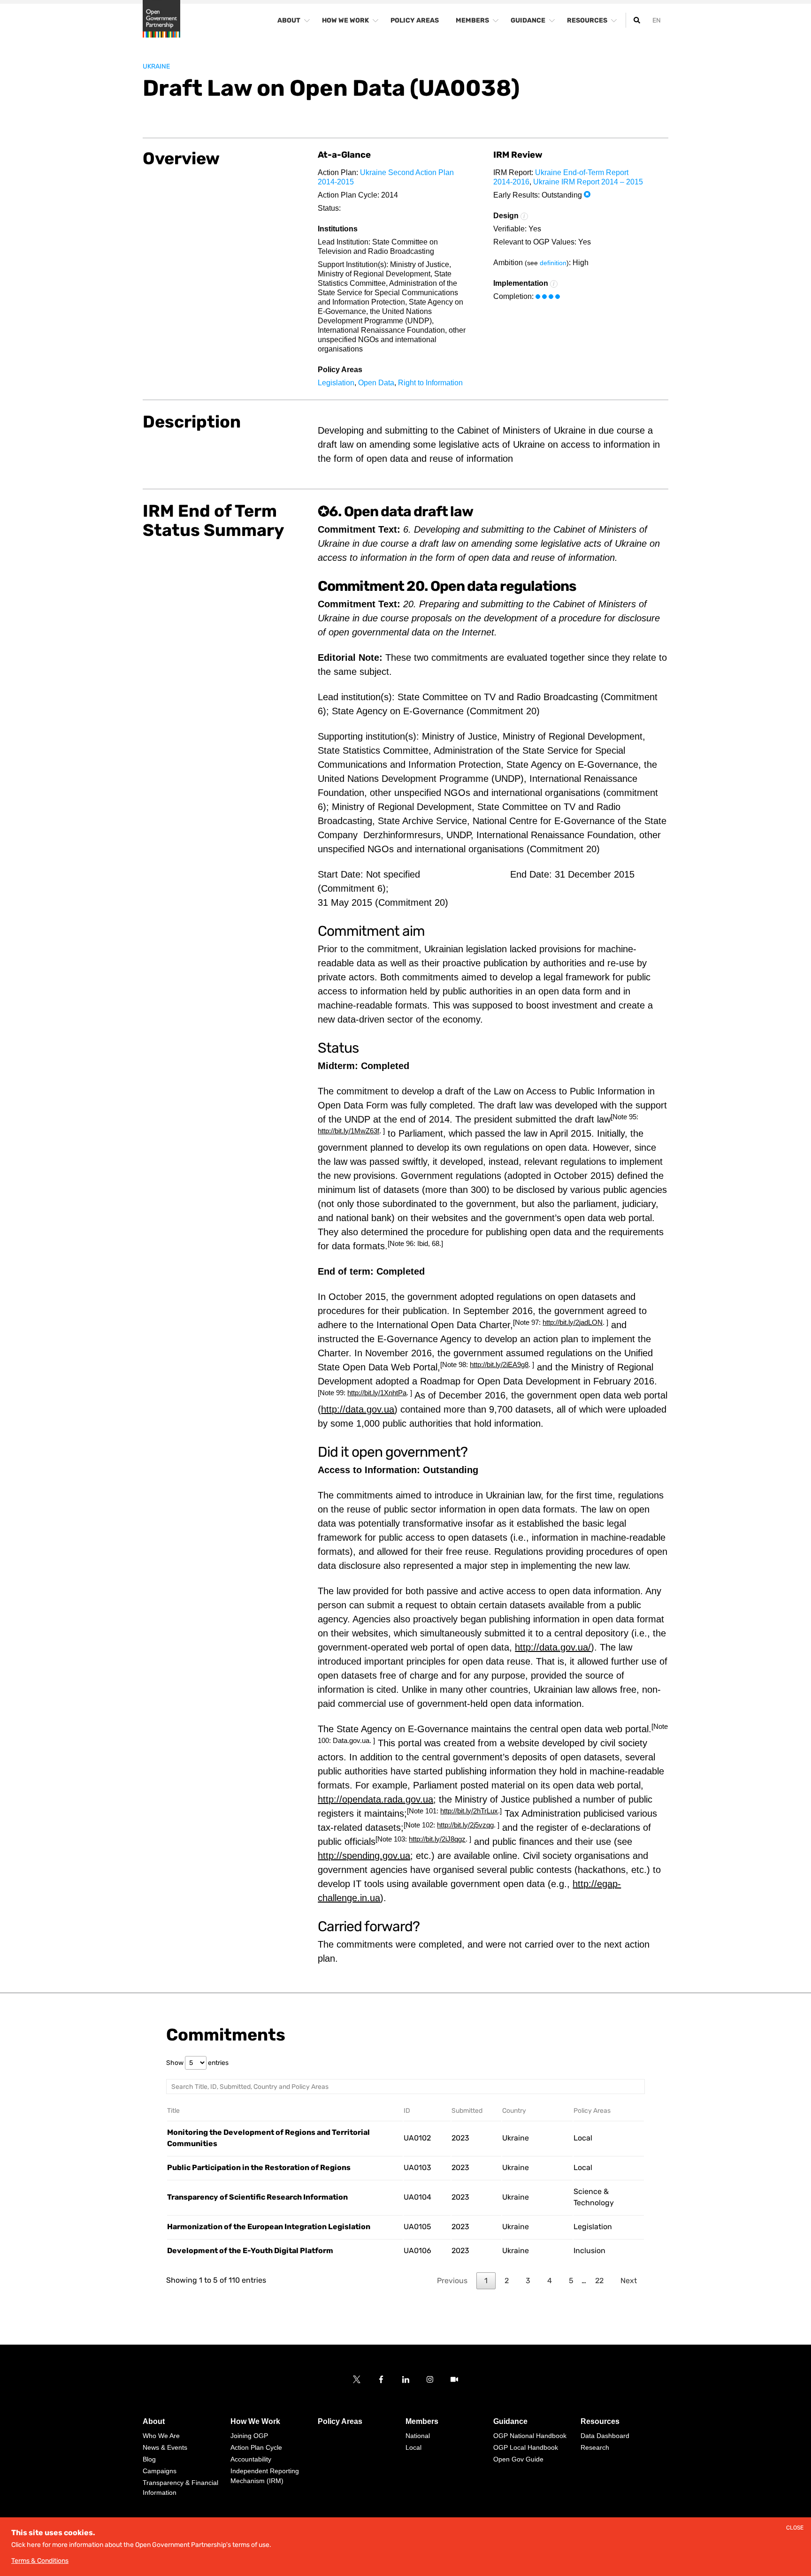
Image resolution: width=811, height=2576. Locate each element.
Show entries (197, 2063)
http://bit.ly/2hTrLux (469, 1811)
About (154, 2421)
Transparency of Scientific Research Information (257, 2197)
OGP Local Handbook (526, 2447)
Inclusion (589, 2251)
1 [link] (486, 2281)
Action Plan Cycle (256, 2447)
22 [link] (599, 2281)
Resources (600, 2421)
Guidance (510, 2421)
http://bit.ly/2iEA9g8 (499, 1364)
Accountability (251, 2459)
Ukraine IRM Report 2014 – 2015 (588, 182)
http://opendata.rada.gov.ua (375, 1799)
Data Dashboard (605, 2436)
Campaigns (160, 2471)
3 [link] (528, 2281)
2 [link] (507, 2281)
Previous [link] (452, 2281)
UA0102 (417, 2138)
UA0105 (417, 2227)
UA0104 (417, 2197)
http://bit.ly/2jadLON (573, 1322)
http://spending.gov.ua (364, 1856)
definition (553, 263)
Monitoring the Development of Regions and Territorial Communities (268, 2138)
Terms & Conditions (40, 2561)
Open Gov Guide (518, 2459)
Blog (149, 2459)
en (657, 20)
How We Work (255, 2421)
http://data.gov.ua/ (553, 1647)
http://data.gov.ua (358, 1409)
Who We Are (161, 2436)
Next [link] (629, 2281)
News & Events (165, 2447)
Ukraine (156, 67)
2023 (460, 2138)
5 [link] (571, 2281)
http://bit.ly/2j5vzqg (465, 1825)
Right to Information (430, 383)
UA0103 (417, 2167)
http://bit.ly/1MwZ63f (348, 1131)
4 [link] (550, 2281)
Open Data (376, 383)
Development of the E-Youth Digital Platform (250, 2251)
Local (583, 2138)
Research (595, 2447)
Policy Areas (340, 2421)
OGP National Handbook (530, 2436)
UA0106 (417, 2251)
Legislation (336, 383)
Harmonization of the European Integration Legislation (269, 2227)
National (418, 2436)
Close (795, 2528)
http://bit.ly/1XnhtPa (377, 1393)
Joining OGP (249, 2436)
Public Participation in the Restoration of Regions (259, 2167)
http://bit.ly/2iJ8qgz (437, 1839)
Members (422, 2421)
